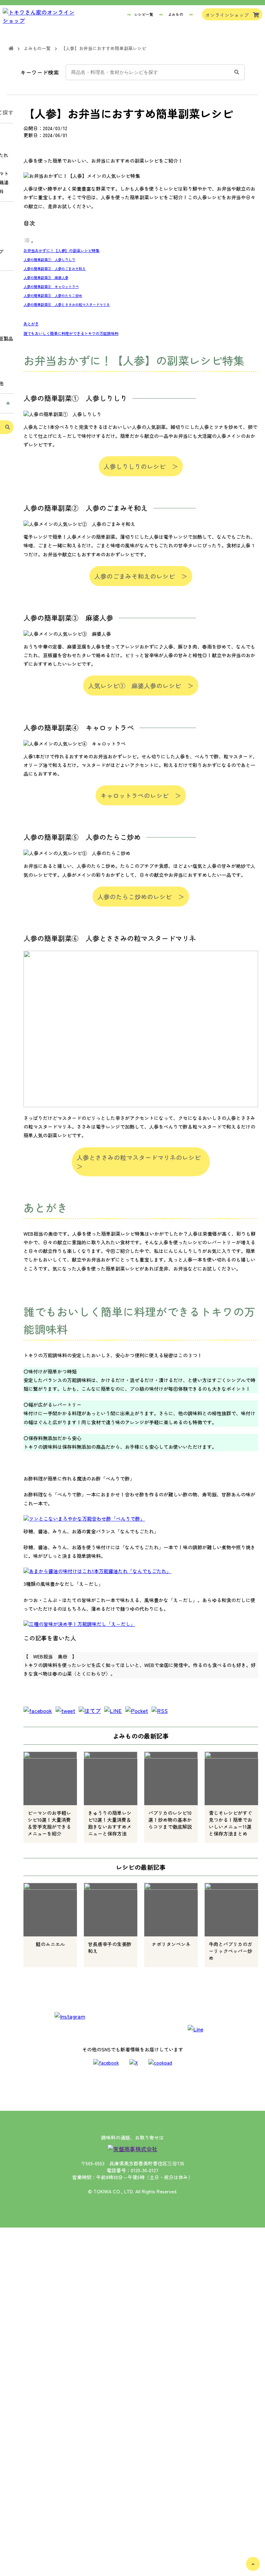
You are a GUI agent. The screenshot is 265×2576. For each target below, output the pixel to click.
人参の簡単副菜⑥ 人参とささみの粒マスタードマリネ (67, 304)
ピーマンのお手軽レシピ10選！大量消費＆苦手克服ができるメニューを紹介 (49, 1823)
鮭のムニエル (50, 1944)
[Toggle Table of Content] (29, 242)
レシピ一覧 (144, 14)
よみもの (176, 14)
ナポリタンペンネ (171, 1944)
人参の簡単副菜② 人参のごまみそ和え (55, 269)
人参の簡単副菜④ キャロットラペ (51, 286)
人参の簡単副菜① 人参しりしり (49, 260)
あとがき (31, 324)
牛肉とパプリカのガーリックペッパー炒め (230, 1951)
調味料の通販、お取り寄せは (132, 2137)
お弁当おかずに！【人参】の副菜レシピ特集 (61, 250)
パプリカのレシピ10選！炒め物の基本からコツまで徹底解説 (170, 1820)
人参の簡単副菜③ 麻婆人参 (46, 277)
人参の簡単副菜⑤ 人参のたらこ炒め (53, 295)
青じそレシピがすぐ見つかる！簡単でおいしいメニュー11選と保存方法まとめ (230, 1823)
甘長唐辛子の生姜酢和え (110, 1947)
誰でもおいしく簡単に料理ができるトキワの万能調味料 (71, 333)
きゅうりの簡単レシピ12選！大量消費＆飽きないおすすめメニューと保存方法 (110, 1823)
